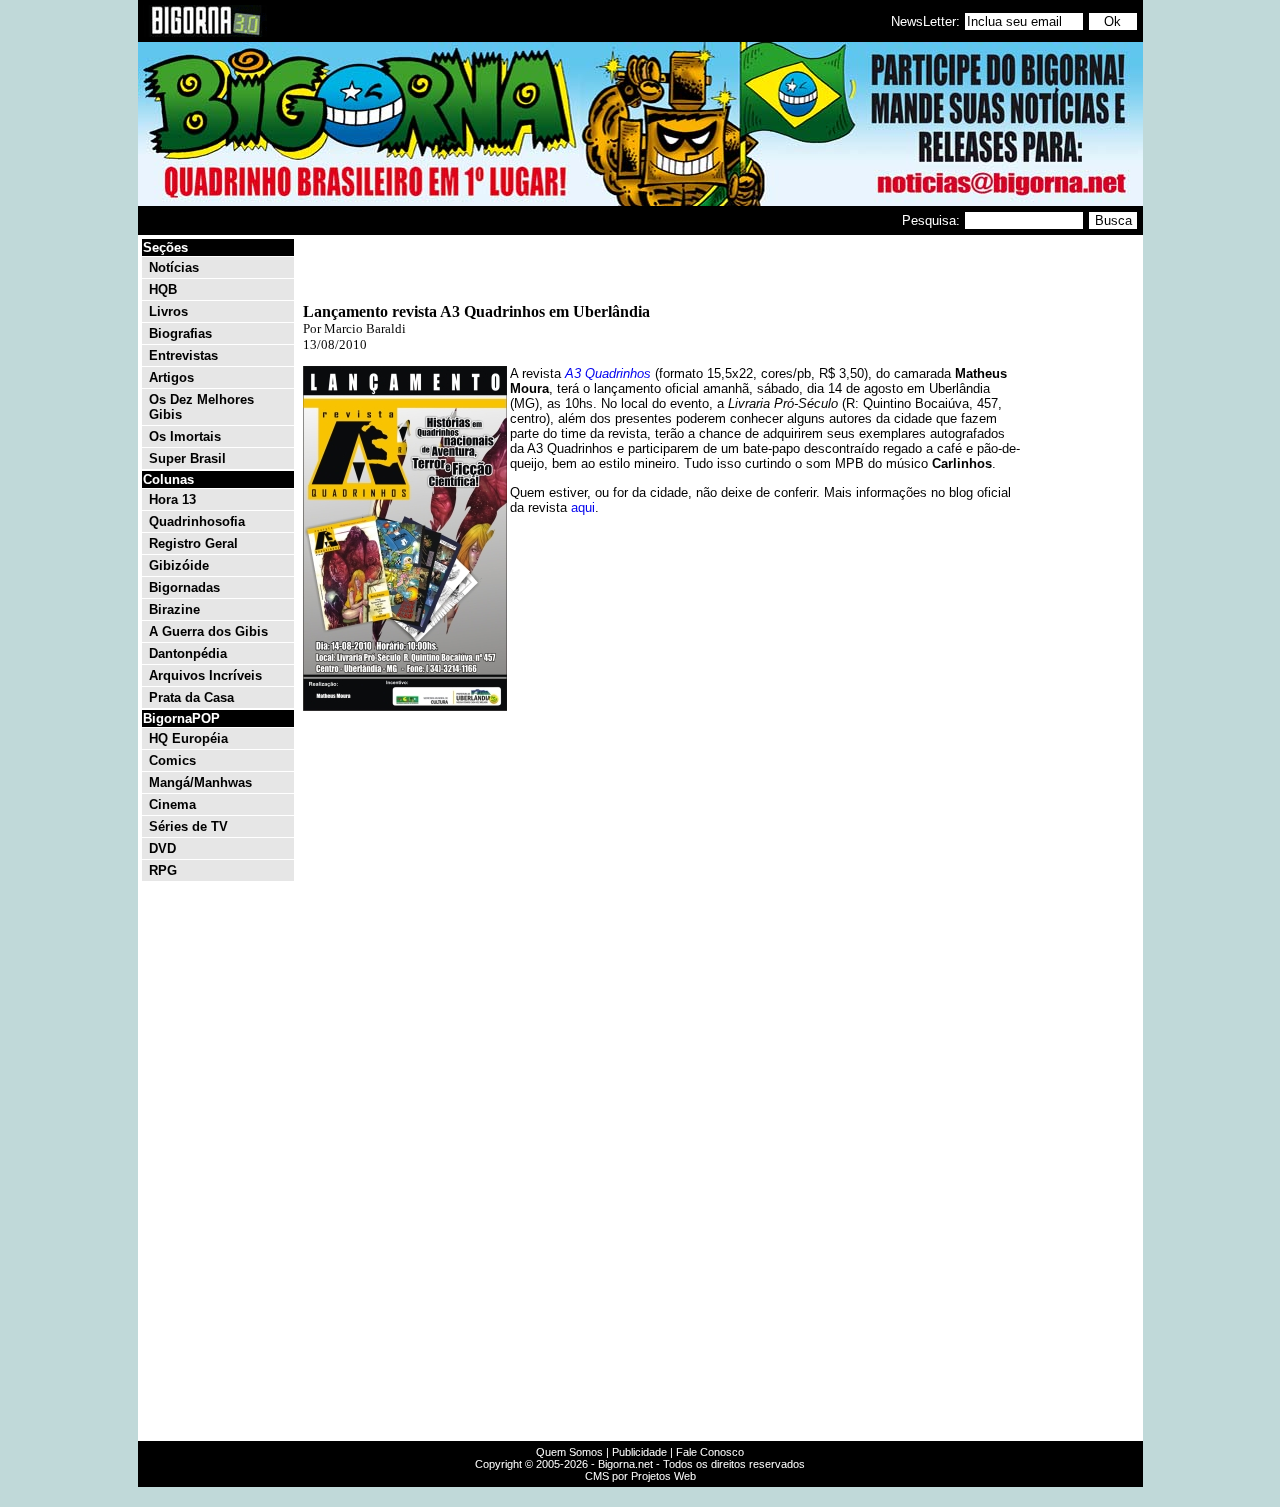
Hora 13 (172, 499)
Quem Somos (569, 1452)
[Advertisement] (1080, 538)
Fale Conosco (710, 1452)
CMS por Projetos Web (640, 1476)
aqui (583, 507)
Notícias (174, 267)
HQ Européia (188, 738)
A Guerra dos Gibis (208, 631)
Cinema (172, 804)
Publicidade (639, 1452)
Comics (172, 760)
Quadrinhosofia (197, 521)
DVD (162, 848)
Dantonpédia (188, 653)
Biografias (180, 333)
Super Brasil (187, 458)
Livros (168, 311)
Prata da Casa (191, 697)
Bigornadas (184, 587)
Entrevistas (183, 355)
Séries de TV (188, 826)
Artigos (171, 377)
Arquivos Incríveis (205, 675)
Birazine (174, 609)
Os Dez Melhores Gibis (201, 407)
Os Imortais (185, 436)
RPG (163, 870)
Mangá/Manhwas (200, 782)
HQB (163, 289)
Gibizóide (179, 565)
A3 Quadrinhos (608, 373)
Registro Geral (193, 543)
